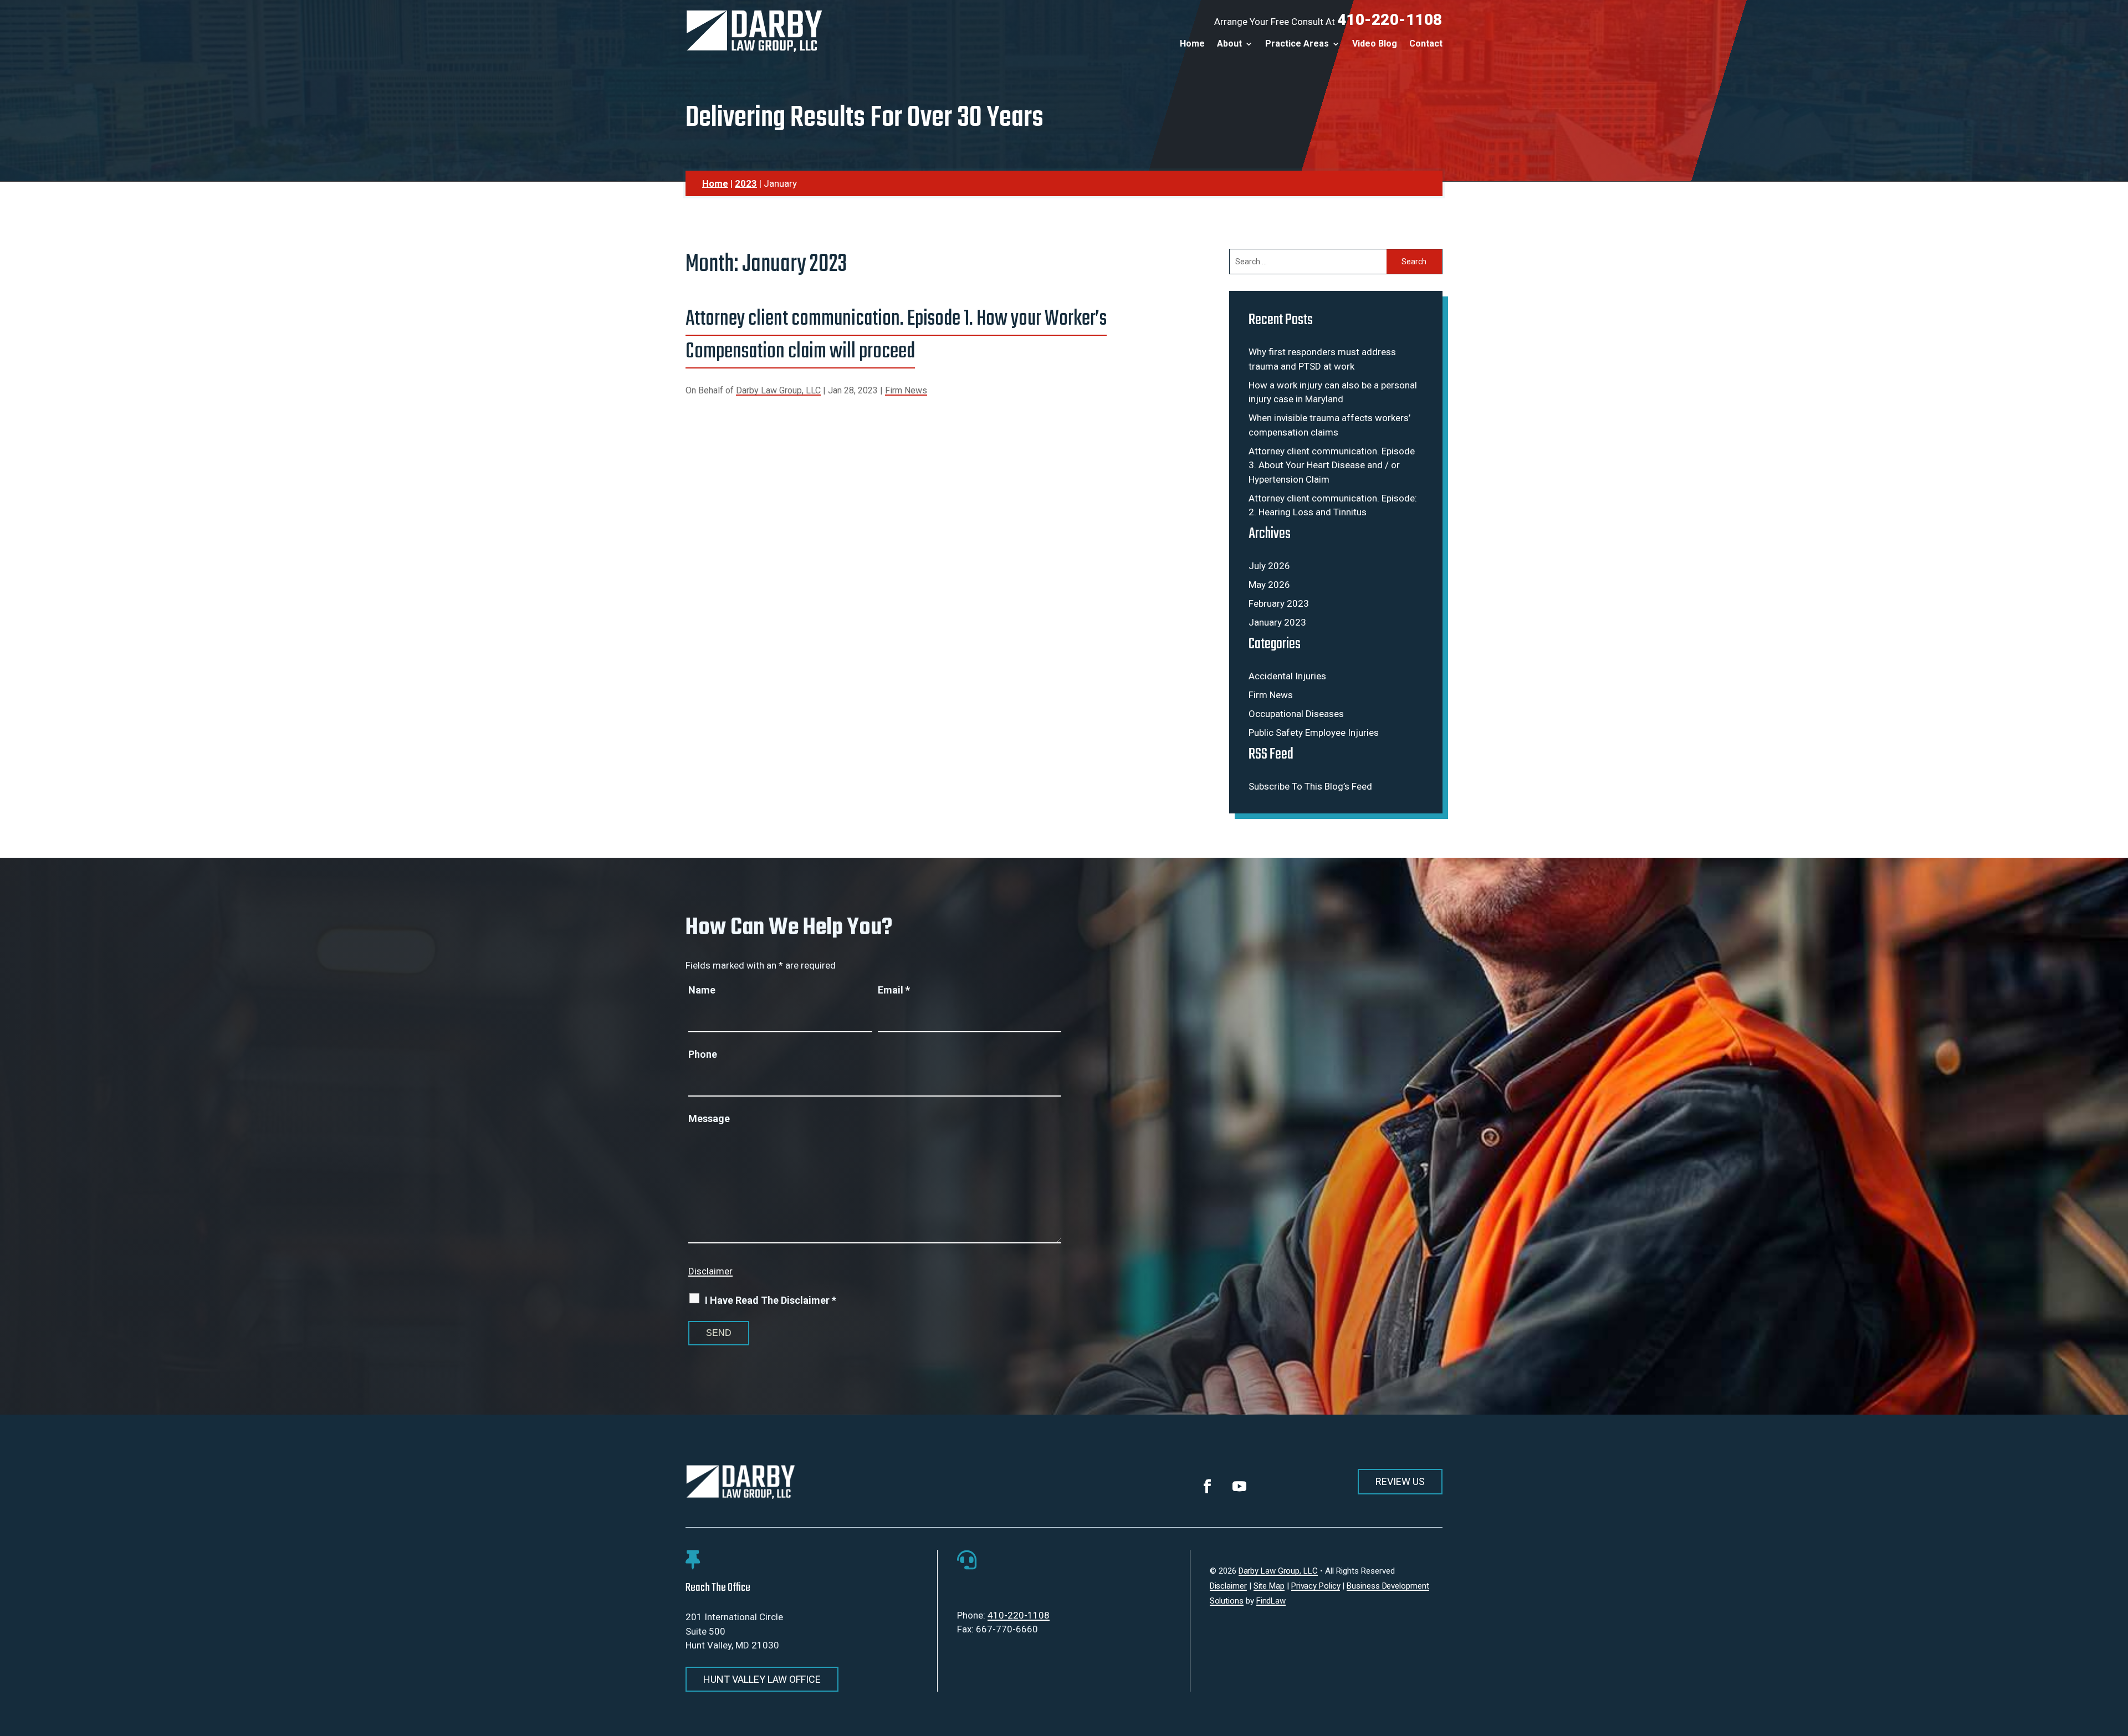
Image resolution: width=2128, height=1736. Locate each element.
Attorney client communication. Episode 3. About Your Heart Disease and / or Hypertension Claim (1332, 465)
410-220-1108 (1390, 20)
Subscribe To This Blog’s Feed (1310, 786)
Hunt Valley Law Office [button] (762, 1679)
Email (894, 990)
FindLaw (1271, 1601)
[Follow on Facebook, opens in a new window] (1208, 1487)
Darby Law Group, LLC (778, 390)
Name (702, 990)
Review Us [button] (1400, 1481)
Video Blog (1375, 44)
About (1229, 44)
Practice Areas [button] (1297, 44)
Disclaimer (710, 1271)
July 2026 (1269, 566)
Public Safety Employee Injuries (1314, 733)
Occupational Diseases (1296, 714)
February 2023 (1279, 603)
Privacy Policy (1316, 1586)
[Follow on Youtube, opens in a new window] (1240, 1487)
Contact (1426, 44)
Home (1192, 44)
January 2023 (1277, 622)
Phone (703, 1054)
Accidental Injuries (1287, 676)
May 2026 (1269, 585)
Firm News (906, 390)
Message (709, 1118)
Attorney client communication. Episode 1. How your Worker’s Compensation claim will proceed (896, 336)
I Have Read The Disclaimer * (771, 1300)
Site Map (1269, 1586)
